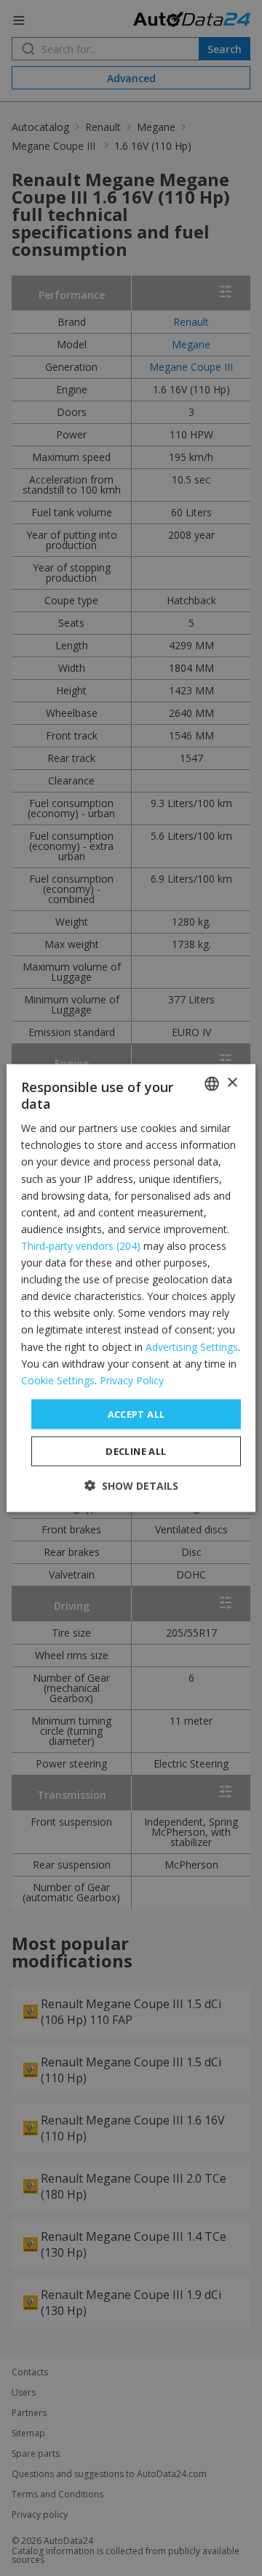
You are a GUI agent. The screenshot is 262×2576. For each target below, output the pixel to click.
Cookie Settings (58, 1380)
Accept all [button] (136, 1413)
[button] (131, 1486)
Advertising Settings (192, 1346)
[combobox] (212, 1083)
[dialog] (131, 1288)
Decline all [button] (136, 1451)
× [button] (232, 1083)
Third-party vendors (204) (81, 1246)
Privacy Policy (132, 1380)
